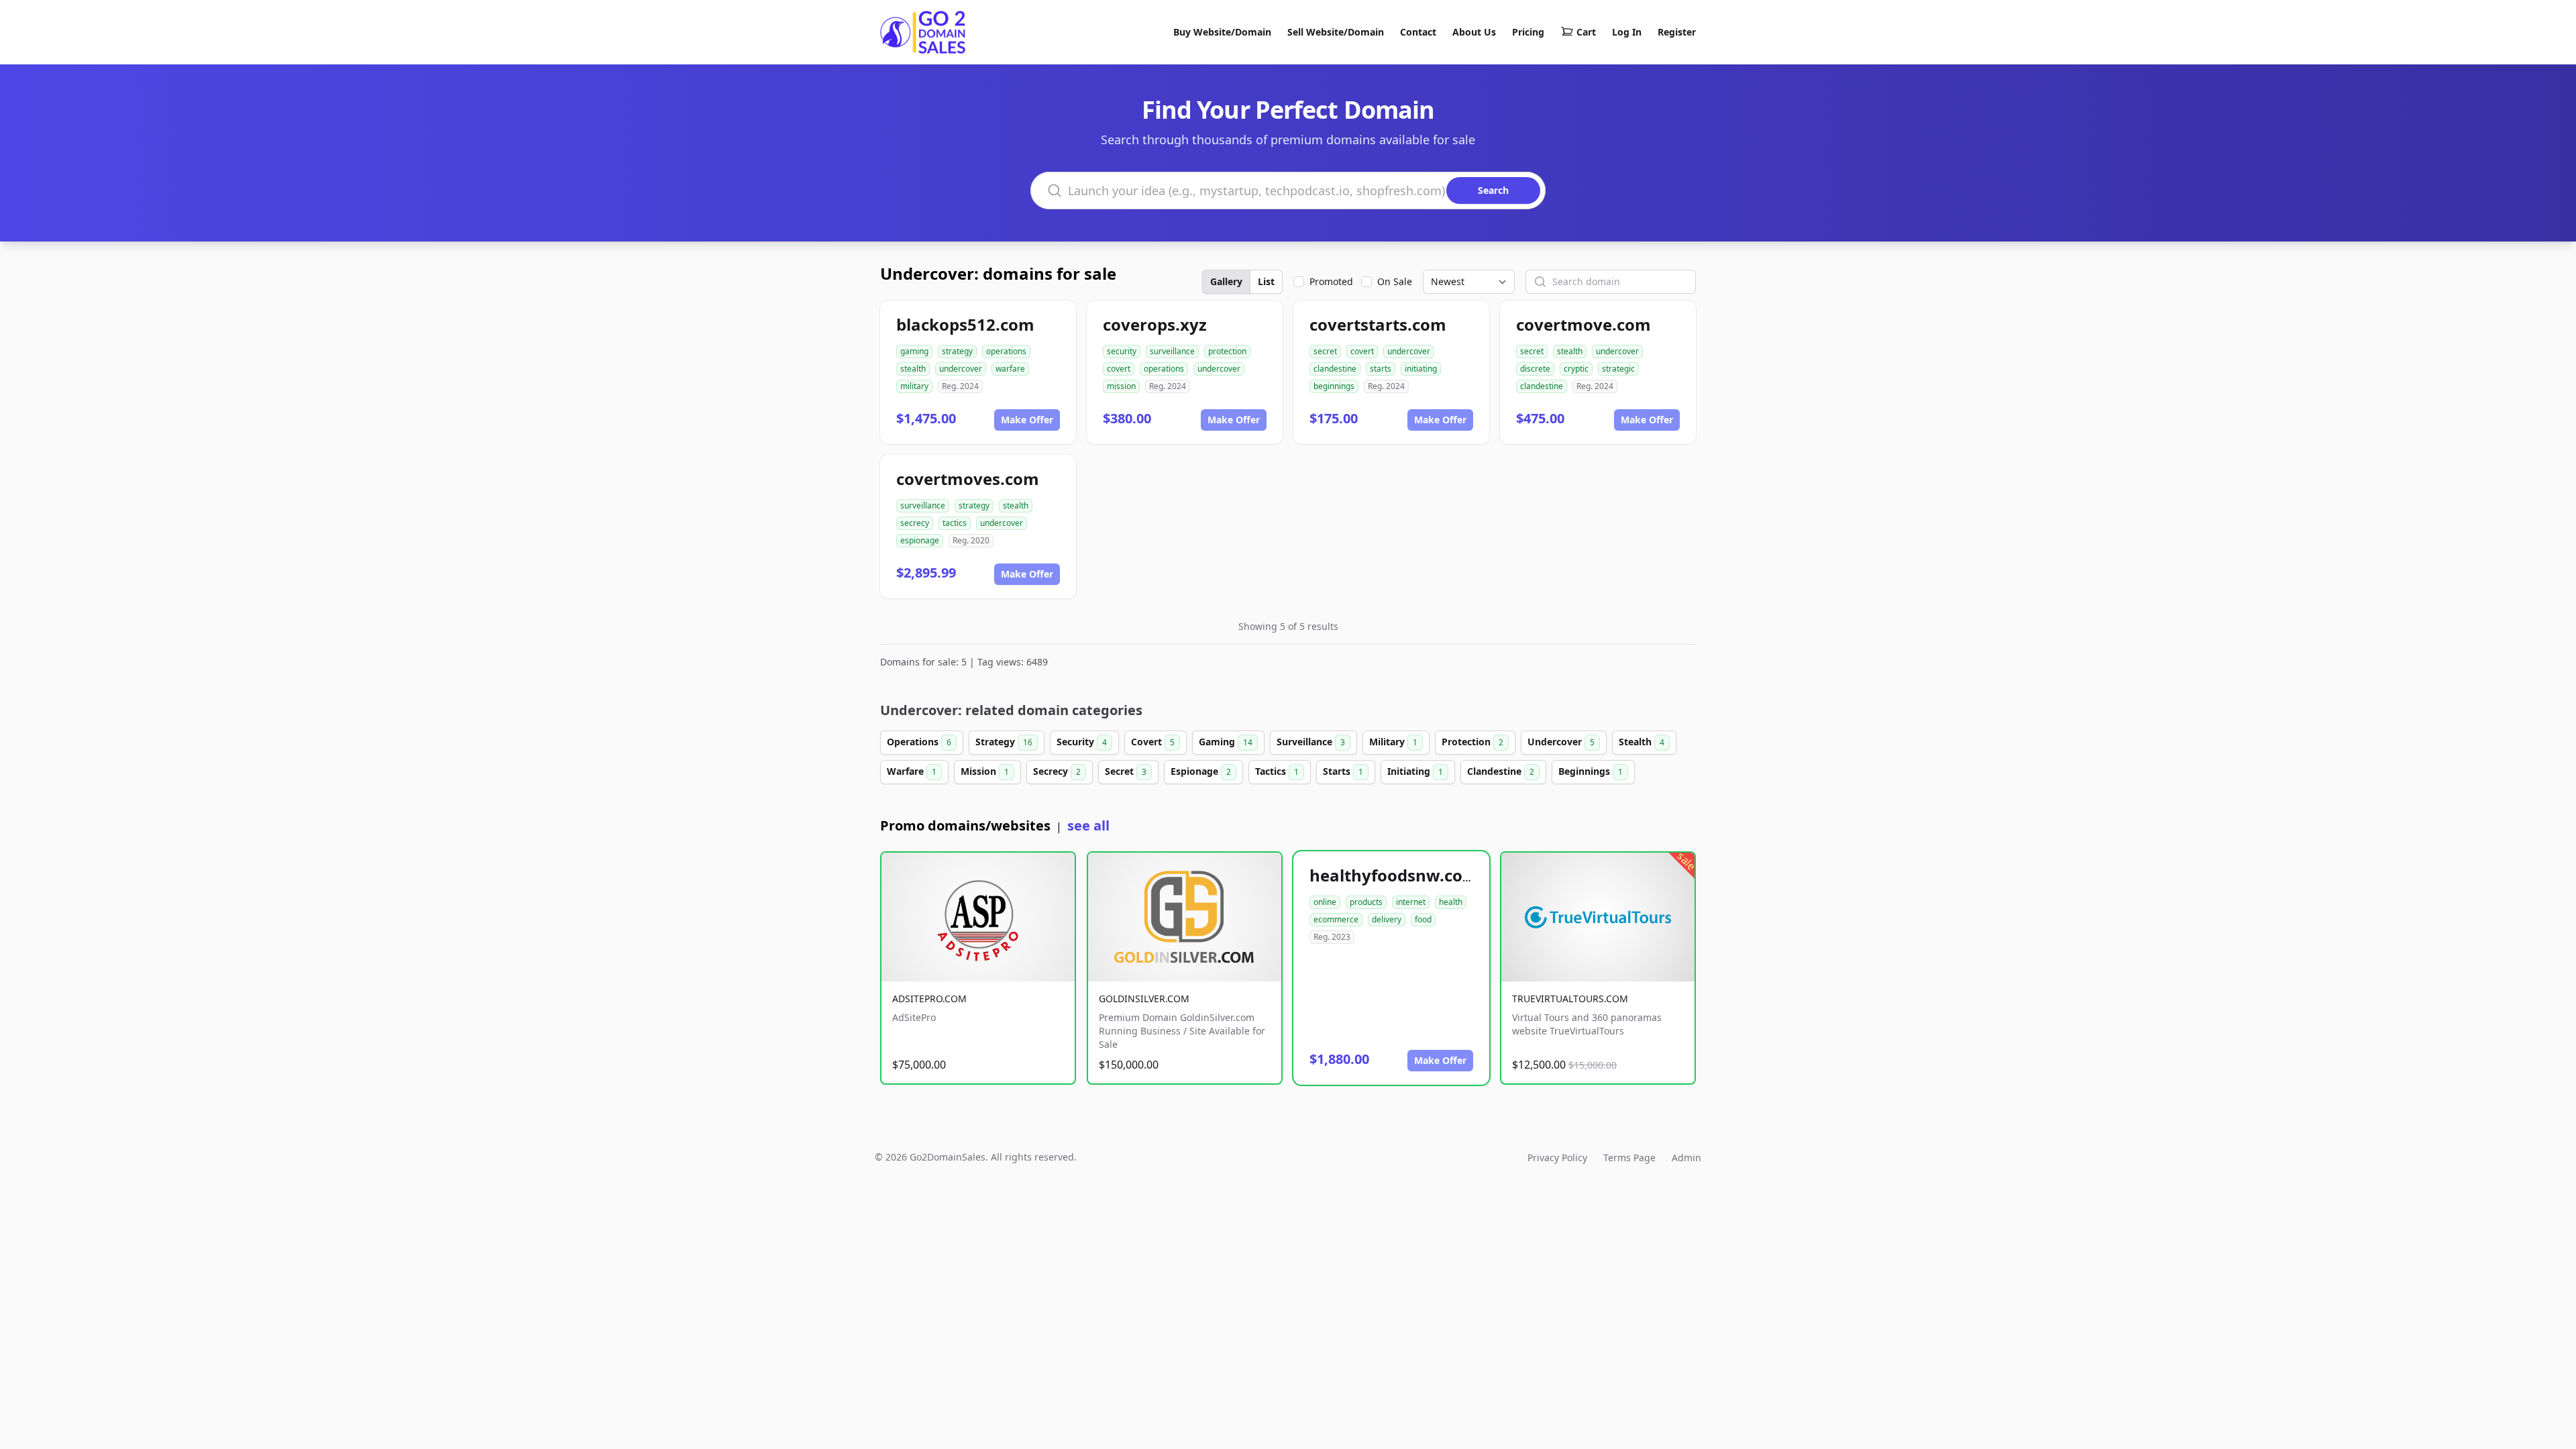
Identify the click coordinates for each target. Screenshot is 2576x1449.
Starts (1343, 771)
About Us (1474, 32)
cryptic (1576, 369)
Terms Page (1629, 1158)
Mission (985, 771)
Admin (1686, 1158)
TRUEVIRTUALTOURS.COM (1570, 999)
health (1451, 902)
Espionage (1201, 771)
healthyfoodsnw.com (1394, 875)
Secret (1126, 771)
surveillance (1172, 351)
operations (1006, 351)
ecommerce (1336, 919)
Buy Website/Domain (1222, 32)
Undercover (1561, 742)
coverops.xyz (1155, 324)
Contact (1418, 32)
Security (1082, 742)
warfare (1010, 369)
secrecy (915, 523)
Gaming (1226, 742)
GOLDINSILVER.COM (1144, 999)
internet (1411, 902)
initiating (1421, 369)
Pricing (1528, 32)
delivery (1387, 919)
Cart (1586, 32)
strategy (957, 351)
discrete (1535, 369)
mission (1121, 386)
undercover (961, 369)
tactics (955, 523)
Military (1393, 742)
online (1325, 902)
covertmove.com (1584, 324)
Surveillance (1311, 742)
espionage (920, 540)
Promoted (1331, 281)
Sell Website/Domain (1336, 32)
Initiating (1415, 771)
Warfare (912, 771)
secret (1325, 351)
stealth (913, 369)
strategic (1618, 369)
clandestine (1335, 369)
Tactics (1277, 771)
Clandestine (1501, 771)
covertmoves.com (968, 479)
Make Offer (1027, 420)
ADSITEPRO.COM (929, 999)
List (1266, 281)
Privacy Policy (1557, 1158)
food (1423, 919)
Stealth (1642, 742)
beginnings (1334, 386)
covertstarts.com (1378, 324)
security (1122, 351)
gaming (914, 351)
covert (1119, 369)
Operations (919, 742)
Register (1677, 32)
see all (1088, 825)
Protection (1472, 742)
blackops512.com (965, 324)
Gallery (1226, 281)
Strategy (1004, 742)
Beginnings (1591, 771)
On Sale (1395, 281)
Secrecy (1057, 771)
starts (1381, 369)
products (1366, 902)
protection (1227, 351)
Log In (1627, 32)
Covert (1153, 742)
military (914, 386)
